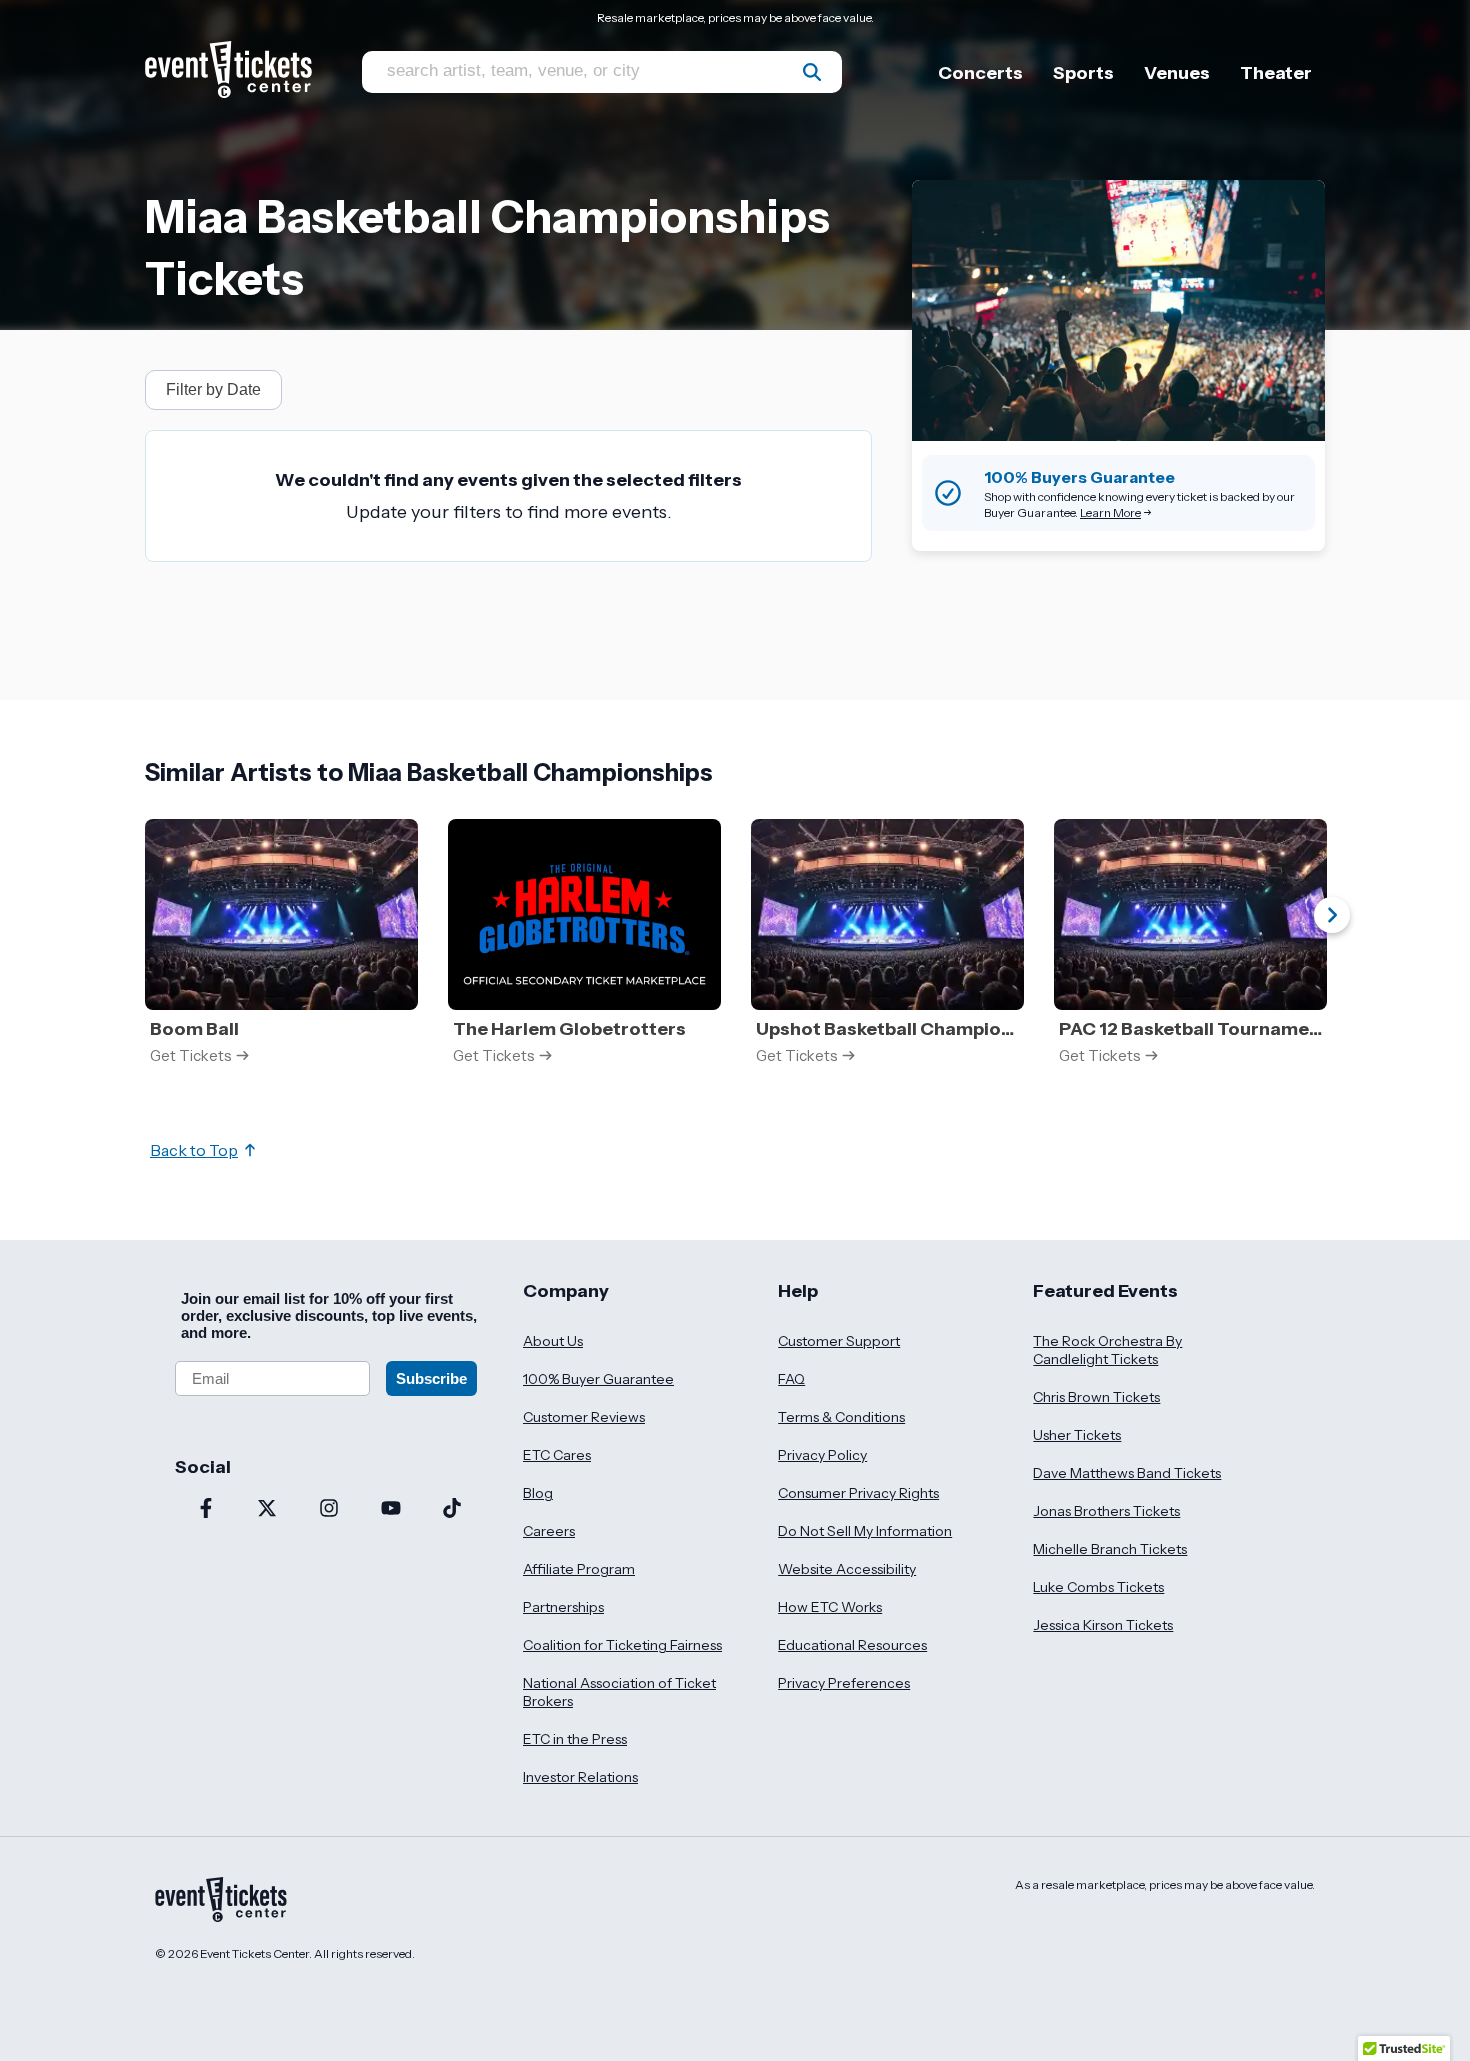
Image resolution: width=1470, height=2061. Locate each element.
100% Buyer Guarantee (598, 1379)
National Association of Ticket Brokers (619, 1692)
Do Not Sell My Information (865, 1531)
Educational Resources (852, 1645)
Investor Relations (580, 1777)
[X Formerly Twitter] (268, 1510)
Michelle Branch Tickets (1110, 1549)
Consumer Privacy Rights (858, 1493)
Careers (549, 1531)
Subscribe (431, 1378)
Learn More (1110, 512)
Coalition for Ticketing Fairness (622, 1645)
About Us (553, 1341)
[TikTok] (452, 1510)
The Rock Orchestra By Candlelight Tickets (1107, 1350)
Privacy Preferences (844, 1683)
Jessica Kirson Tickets (1103, 1625)
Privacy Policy (822, 1455)
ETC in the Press (575, 1739)
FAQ (791, 1379)
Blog (538, 1493)
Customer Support (839, 1341)
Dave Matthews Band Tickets (1127, 1473)
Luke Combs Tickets (1098, 1587)
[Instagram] (329, 1510)
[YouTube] (391, 1510)
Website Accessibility (847, 1569)
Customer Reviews (584, 1417)
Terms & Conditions (841, 1417)
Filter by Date (213, 389)
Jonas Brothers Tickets (1106, 1511)
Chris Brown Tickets (1096, 1397)
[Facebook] (206, 1510)
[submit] (812, 72)
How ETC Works (830, 1607)
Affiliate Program (579, 1569)
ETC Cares (557, 1455)
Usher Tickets (1077, 1435)
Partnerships (563, 1607)
